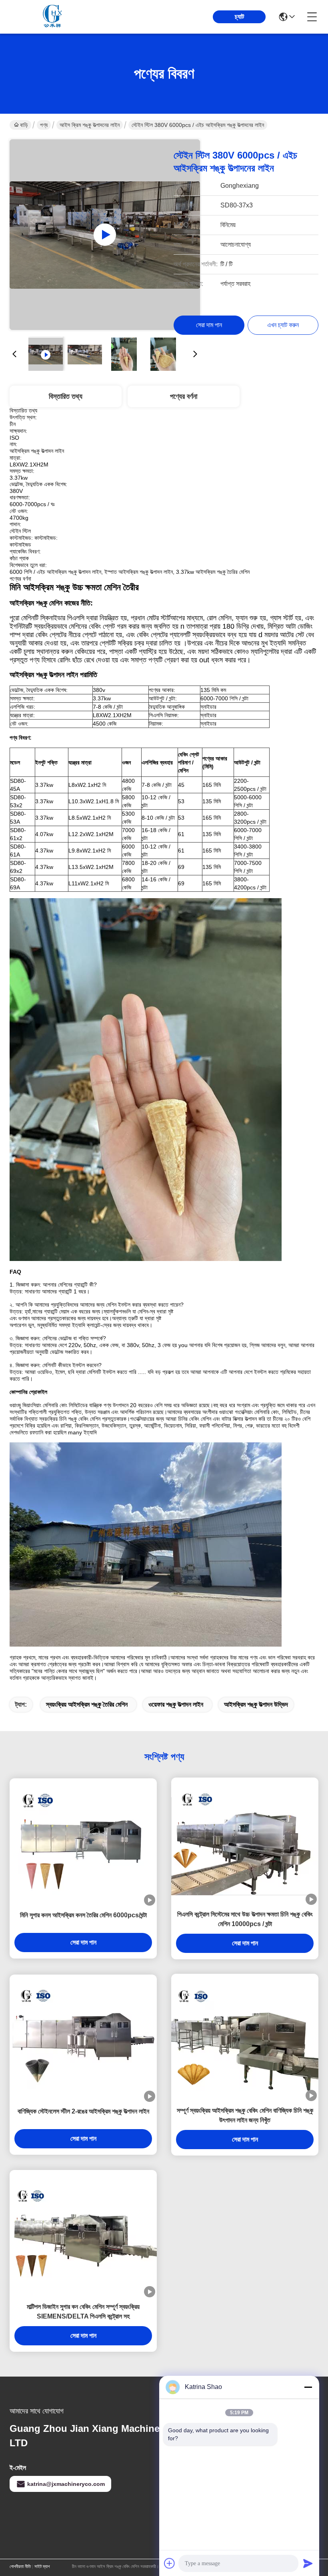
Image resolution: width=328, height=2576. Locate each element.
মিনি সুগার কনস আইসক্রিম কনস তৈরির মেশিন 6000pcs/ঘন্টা (83, 1915)
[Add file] (170, 2563)
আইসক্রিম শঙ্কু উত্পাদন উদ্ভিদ (256, 1704)
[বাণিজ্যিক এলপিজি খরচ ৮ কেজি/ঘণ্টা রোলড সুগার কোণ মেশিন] (105, 235)
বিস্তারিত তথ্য (66, 396)
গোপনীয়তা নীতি (20, 2566)
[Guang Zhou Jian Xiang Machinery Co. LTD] (54, 17)
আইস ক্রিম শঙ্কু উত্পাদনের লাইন (90, 125)
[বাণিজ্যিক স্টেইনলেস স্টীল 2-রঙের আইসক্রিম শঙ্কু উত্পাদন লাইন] (83, 2038)
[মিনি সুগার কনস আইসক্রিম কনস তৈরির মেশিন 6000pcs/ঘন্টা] (83, 1842)
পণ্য (44, 125)
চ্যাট (239, 17)
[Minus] (308, 2387)
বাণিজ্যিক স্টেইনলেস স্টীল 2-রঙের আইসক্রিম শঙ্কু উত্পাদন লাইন (83, 2111)
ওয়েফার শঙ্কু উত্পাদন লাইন (176, 1704)
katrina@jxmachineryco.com (66, 2484)
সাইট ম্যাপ (42, 2566)
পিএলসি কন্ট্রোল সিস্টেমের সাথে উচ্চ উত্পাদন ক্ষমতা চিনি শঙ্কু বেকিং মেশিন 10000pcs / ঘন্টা (245, 1919)
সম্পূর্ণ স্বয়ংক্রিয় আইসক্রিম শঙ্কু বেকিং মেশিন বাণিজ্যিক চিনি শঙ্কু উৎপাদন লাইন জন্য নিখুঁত (245, 2115)
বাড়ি (24, 125)
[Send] (308, 2563)
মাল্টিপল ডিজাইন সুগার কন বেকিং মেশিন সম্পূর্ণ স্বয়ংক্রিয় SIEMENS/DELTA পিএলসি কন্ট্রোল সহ (83, 2312)
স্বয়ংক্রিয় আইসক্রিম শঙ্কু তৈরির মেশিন (87, 1704)
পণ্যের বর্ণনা (184, 396)
